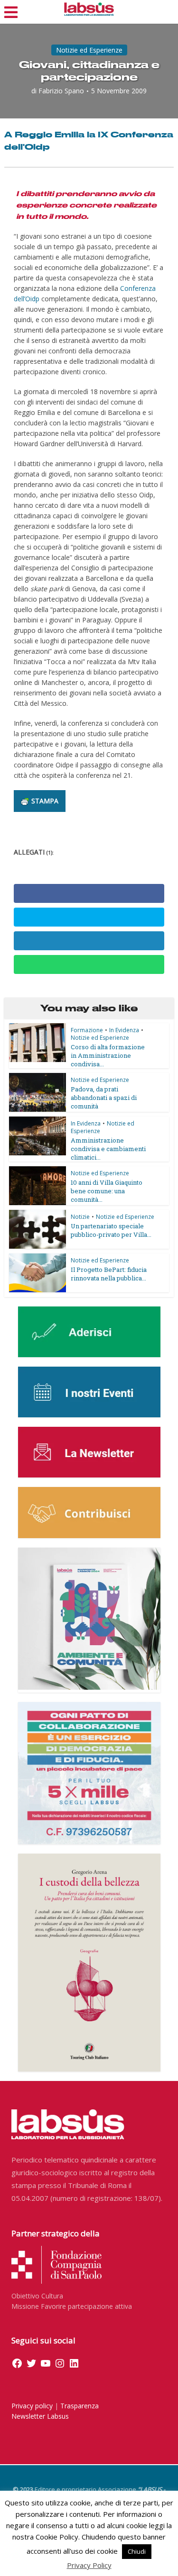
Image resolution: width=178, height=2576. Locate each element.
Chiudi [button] (137, 2551)
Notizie (80, 1217)
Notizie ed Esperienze (89, 50)
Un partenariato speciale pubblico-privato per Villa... (111, 1230)
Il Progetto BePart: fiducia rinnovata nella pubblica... (109, 1274)
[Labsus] (89, 9)
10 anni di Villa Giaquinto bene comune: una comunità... (107, 1191)
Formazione (87, 1030)
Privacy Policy (89, 2565)
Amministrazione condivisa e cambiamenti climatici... (108, 1149)
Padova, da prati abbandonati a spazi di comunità (104, 1098)
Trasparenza (80, 2406)
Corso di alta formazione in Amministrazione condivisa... (108, 1055)
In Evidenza (124, 1030)
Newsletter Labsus (40, 2416)
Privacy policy (32, 2406)
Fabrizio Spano (61, 91)
